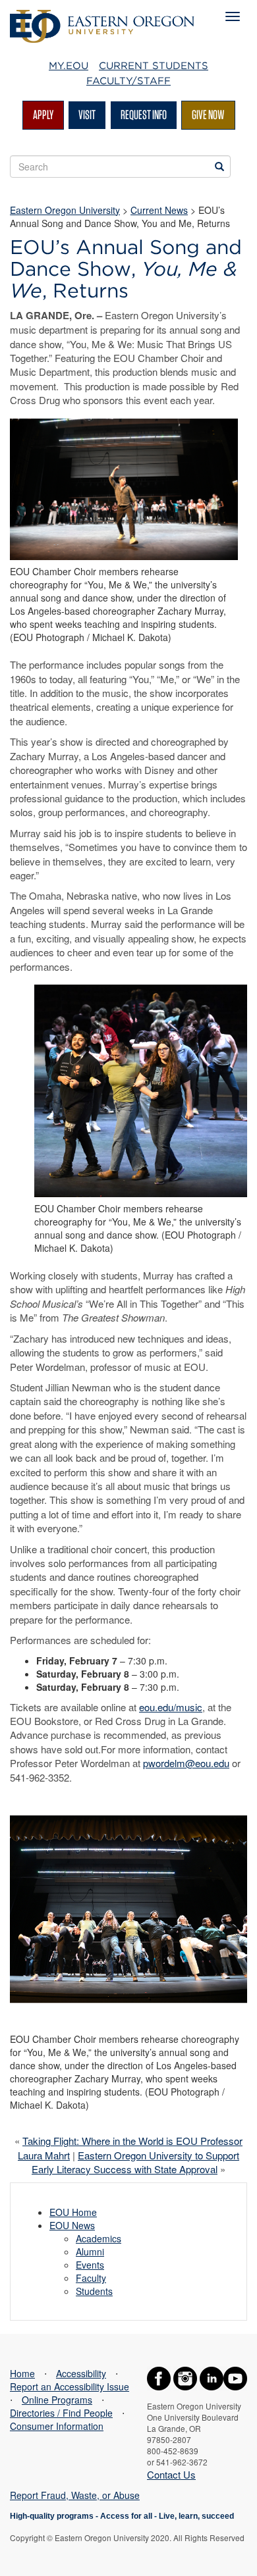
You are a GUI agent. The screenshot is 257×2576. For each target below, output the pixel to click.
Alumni (90, 2252)
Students (94, 2291)
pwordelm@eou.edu (186, 1763)
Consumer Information (57, 2426)
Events (90, 2265)
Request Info (144, 115)
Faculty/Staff (128, 81)
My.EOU (69, 66)
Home (22, 2373)
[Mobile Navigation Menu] (233, 16)
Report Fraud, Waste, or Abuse (75, 2495)
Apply (43, 115)
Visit (87, 115)
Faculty (91, 2278)
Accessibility (81, 2373)
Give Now (208, 115)
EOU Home (73, 2212)
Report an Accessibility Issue (70, 2386)
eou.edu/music (171, 1707)
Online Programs (57, 2400)
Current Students (154, 66)
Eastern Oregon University (65, 210)
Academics (99, 2238)
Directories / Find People (61, 2413)
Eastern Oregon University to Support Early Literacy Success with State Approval (135, 2162)
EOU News (72, 2225)
